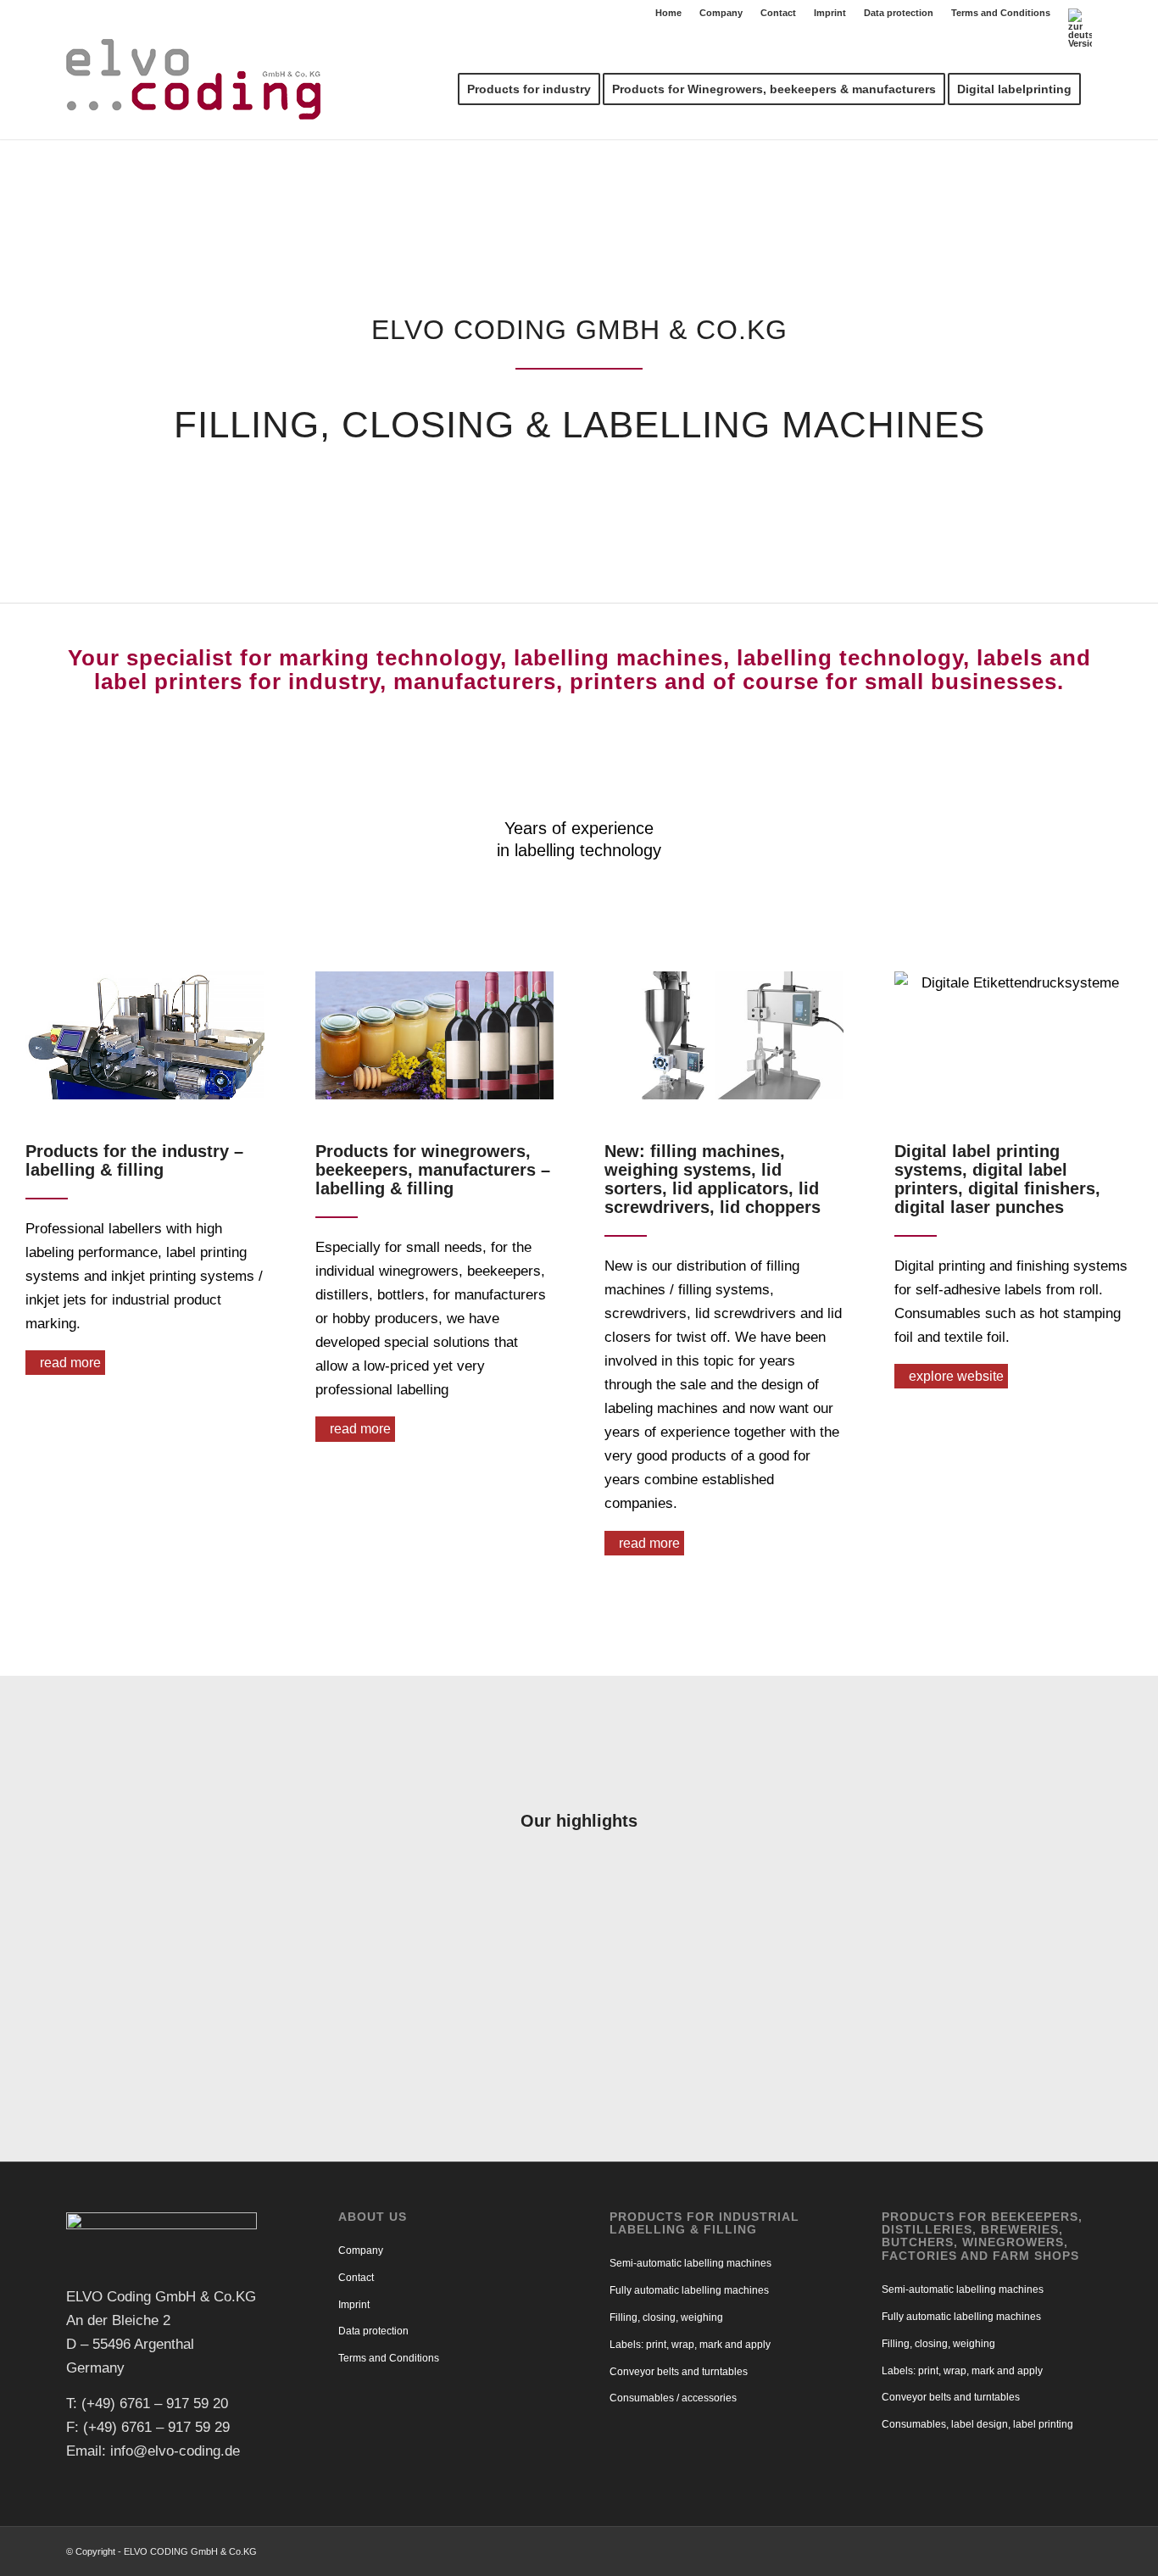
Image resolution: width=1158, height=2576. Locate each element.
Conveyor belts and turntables (679, 2372)
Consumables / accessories (673, 2398)
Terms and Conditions (1001, 13)
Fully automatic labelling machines (689, 2290)
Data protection (899, 13)
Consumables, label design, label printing (977, 2424)
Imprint (830, 13)
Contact (778, 13)
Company (721, 13)
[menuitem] (669, 13)
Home (668, 13)
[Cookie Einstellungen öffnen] (37, 2554)
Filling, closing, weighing (666, 2317)
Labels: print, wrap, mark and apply (690, 2345)
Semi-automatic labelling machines (690, 2263)
